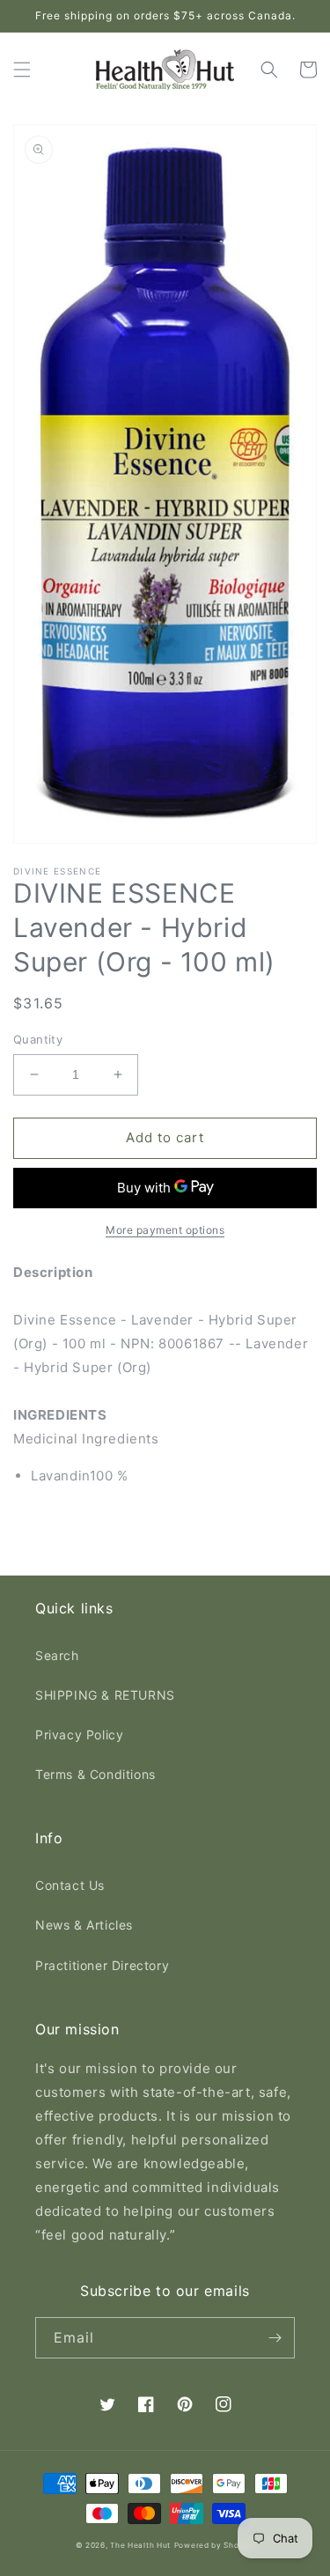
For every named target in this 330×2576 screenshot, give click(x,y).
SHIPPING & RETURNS (105, 1695)
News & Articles (84, 1925)
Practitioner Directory (102, 1965)
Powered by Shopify (215, 2545)
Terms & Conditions (95, 1774)
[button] (22, 70)
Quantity (38, 1039)
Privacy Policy (79, 1735)
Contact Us (70, 1885)
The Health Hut (140, 2545)
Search (57, 1655)
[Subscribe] (275, 2338)
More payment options (165, 1230)
